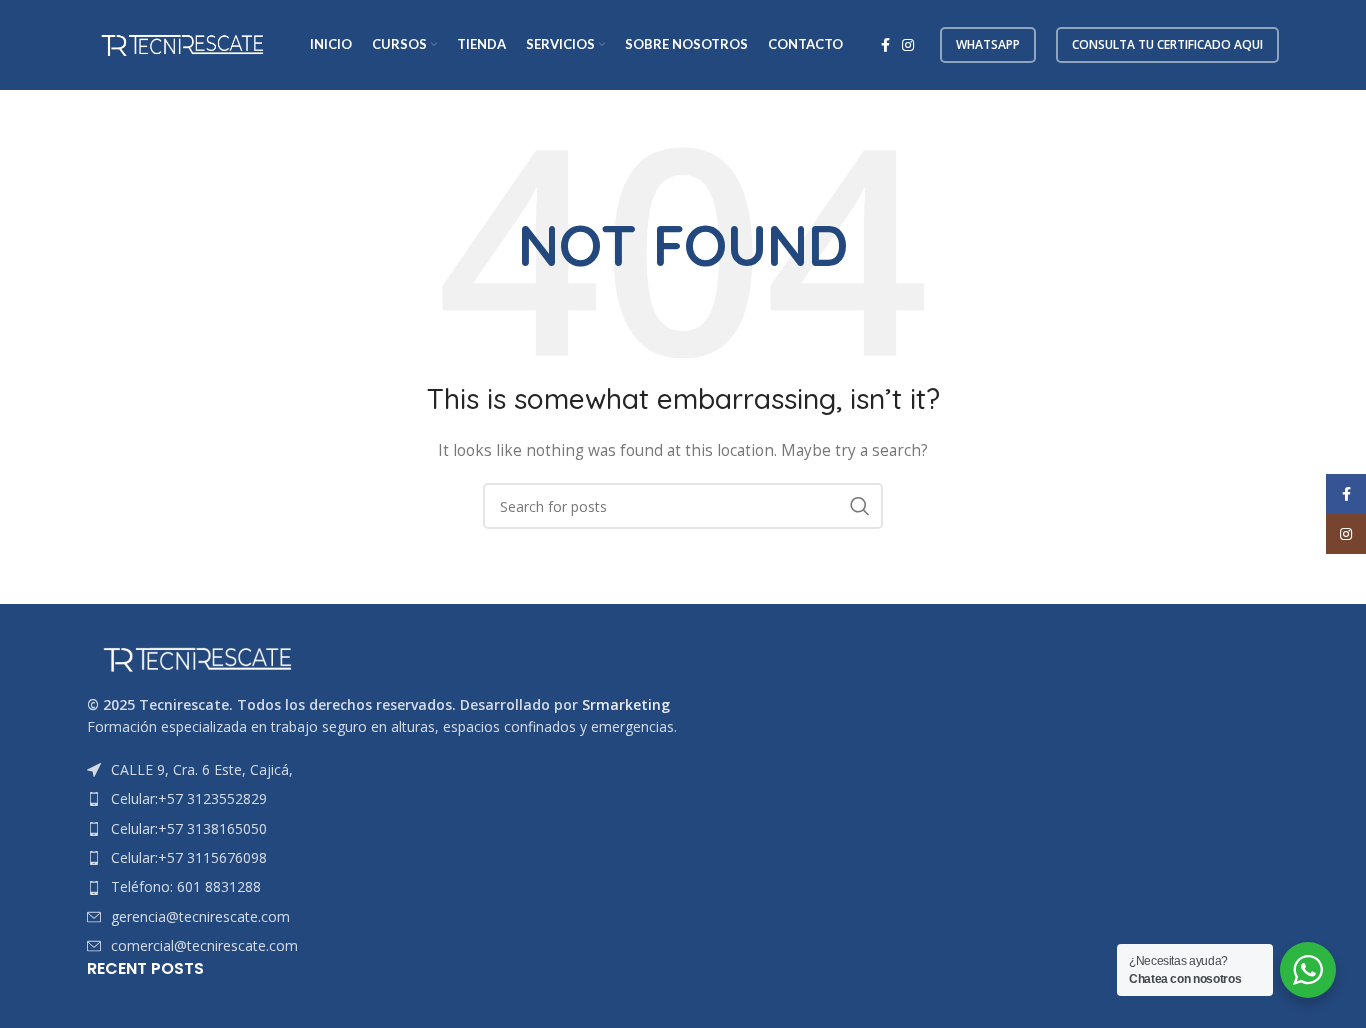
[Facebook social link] (885, 45)
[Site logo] (182, 43)
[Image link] (197, 657)
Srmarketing (626, 704)
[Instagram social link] (908, 45)
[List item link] (683, 799)
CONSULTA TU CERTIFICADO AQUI (1167, 44)
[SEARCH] (860, 506)
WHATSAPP (988, 44)
